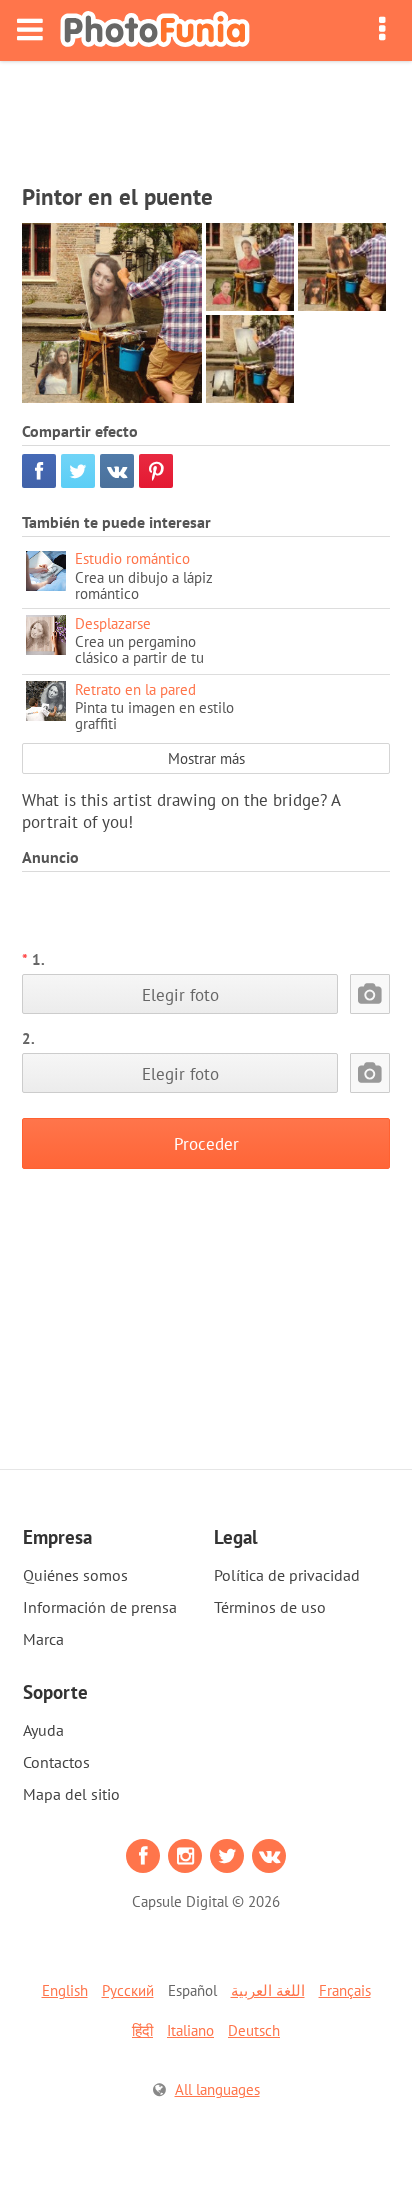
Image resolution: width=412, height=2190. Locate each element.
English (65, 1990)
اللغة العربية (268, 1990)
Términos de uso (270, 1607)
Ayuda (43, 1730)
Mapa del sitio (71, 1794)
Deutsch (254, 2030)
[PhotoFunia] (155, 30)
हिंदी (142, 2030)
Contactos (56, 1762)
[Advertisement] (206, 116)
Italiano (190, 2030)
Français (345, 1990)
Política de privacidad (287, 1575)
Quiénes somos (75, 1575)
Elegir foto (180, 994)
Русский (128, 1990)
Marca (43, 1639)
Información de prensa (100, 1607)
